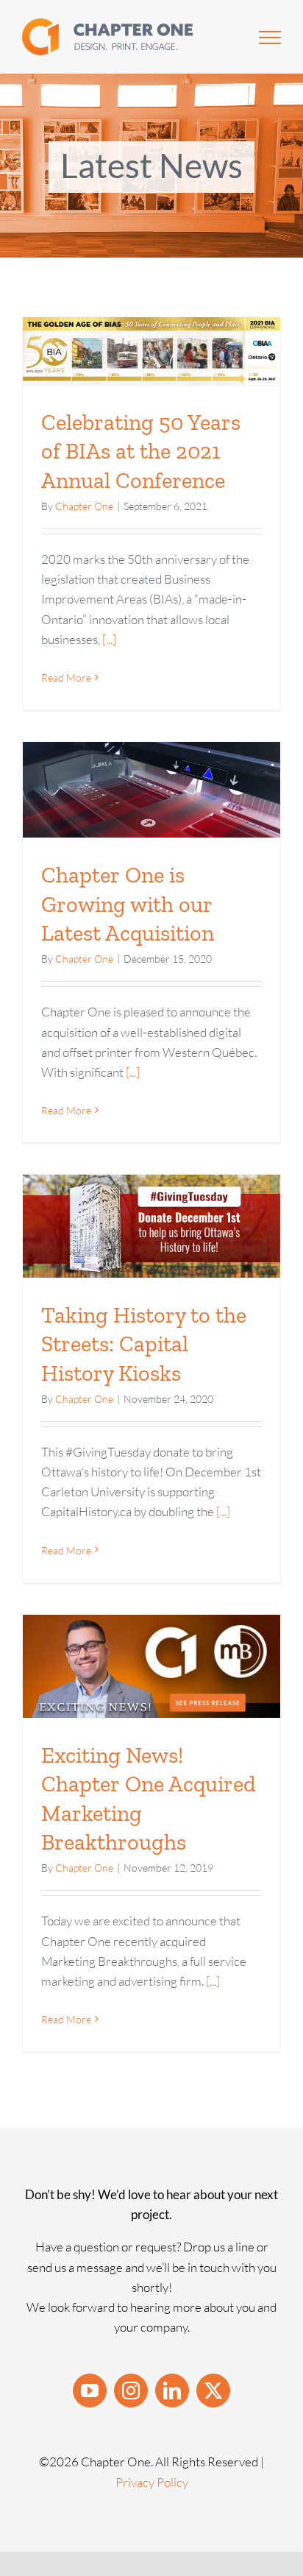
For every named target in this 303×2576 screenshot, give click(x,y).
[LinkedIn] (172, 2391)
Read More (66, 677)
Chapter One (84, 506)
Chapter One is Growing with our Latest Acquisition (128, 904)
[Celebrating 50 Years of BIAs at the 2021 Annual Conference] (151, 351)
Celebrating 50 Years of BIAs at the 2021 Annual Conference (141, 451)
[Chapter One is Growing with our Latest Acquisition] (151, 790)
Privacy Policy (152, 2482)
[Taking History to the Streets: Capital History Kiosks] (151, 1226)
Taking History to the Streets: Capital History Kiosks (144, 1344)
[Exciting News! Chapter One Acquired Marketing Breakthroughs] (151, 1666)
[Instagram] (131, 2391)
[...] (108, 639)
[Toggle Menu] (270, 38)
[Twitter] (213, 2391)
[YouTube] (90, 2391)
